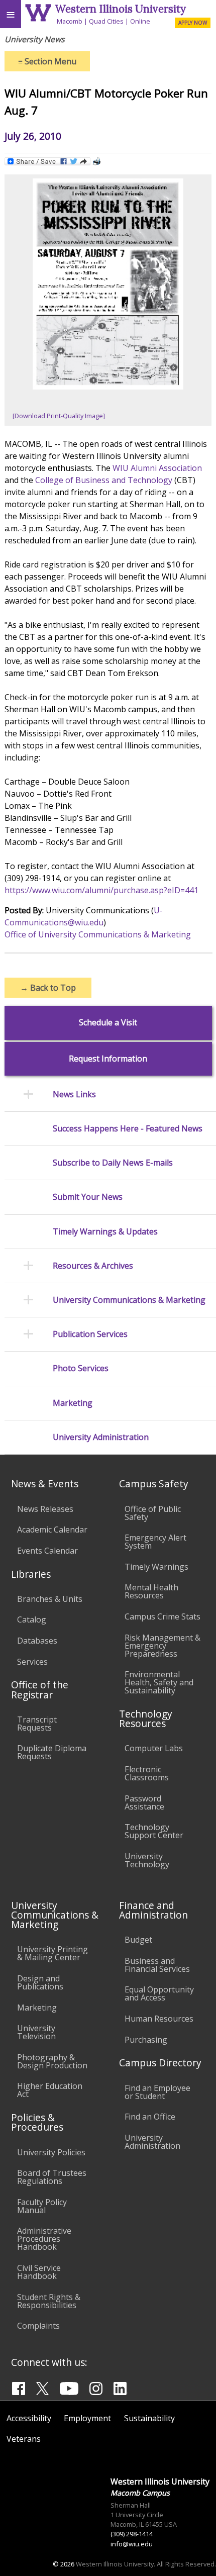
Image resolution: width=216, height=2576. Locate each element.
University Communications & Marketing (129, 1300)
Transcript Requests (37, 1724)
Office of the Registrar (40, 1689)
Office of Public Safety (153, 1513)
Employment (87, 2418)
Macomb (70, 21)
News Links (74, 1094)
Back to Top (48, 988)
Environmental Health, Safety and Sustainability (159, 1682)
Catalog (32, 1619)
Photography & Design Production (52, 2061)
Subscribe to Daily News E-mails (113, 1163)
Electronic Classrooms (147, 1773)
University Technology (147, 1860)
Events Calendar (47, 1551)
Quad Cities (106, 21)
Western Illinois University (121, 9)
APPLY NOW (193, 23)
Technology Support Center (154, 1831)
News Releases (45, 1509)
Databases (37, 1641)
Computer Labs (154, 1748)
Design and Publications (40, 1982)
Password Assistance (144, 1802)
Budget (138, 1940)
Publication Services (90, 1334)
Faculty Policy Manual (42, 2206)
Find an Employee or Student (157, 2092)
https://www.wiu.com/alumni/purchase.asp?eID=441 (101, 890)
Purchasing (146, 2040)
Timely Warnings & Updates (105, 1232)
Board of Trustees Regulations (52, 2177)
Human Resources (159, 2019)
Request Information (108, 1059)
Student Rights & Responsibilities (49, 2301)
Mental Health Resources (151, 1591)
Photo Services (81, 1368)
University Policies (51, 2152)
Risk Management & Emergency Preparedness (163, 1646)
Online (140, 21)
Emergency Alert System (155, 1542)
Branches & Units (50, 1599)
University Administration (101, 1437)
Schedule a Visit (108, 1023)
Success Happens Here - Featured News (128, 1129)
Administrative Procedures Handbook (44, 2239)
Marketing (73, 1403)
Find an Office (150, 2117)
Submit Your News (88, 1197)
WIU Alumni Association (157, 468)
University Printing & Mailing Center (52, 1953)
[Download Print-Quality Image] (59, 416)
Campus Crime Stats (163, 1616)
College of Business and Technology (104, 480)
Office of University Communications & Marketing (98, 934)
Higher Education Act (50, 2090)
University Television (36, 2032)
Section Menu (47, 61)
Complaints (38, 2326)
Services (32, 1662)
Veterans (24, 2439)
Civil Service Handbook (39, 2272)
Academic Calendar (52, 1530)
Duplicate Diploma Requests (52, 1752)
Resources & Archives (93, 1266)
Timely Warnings (156, 1567)
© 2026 (64, 2564)
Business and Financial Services (157, 1965)
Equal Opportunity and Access (159, 1993)
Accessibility (29, 2418)
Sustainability (149, 2418)
